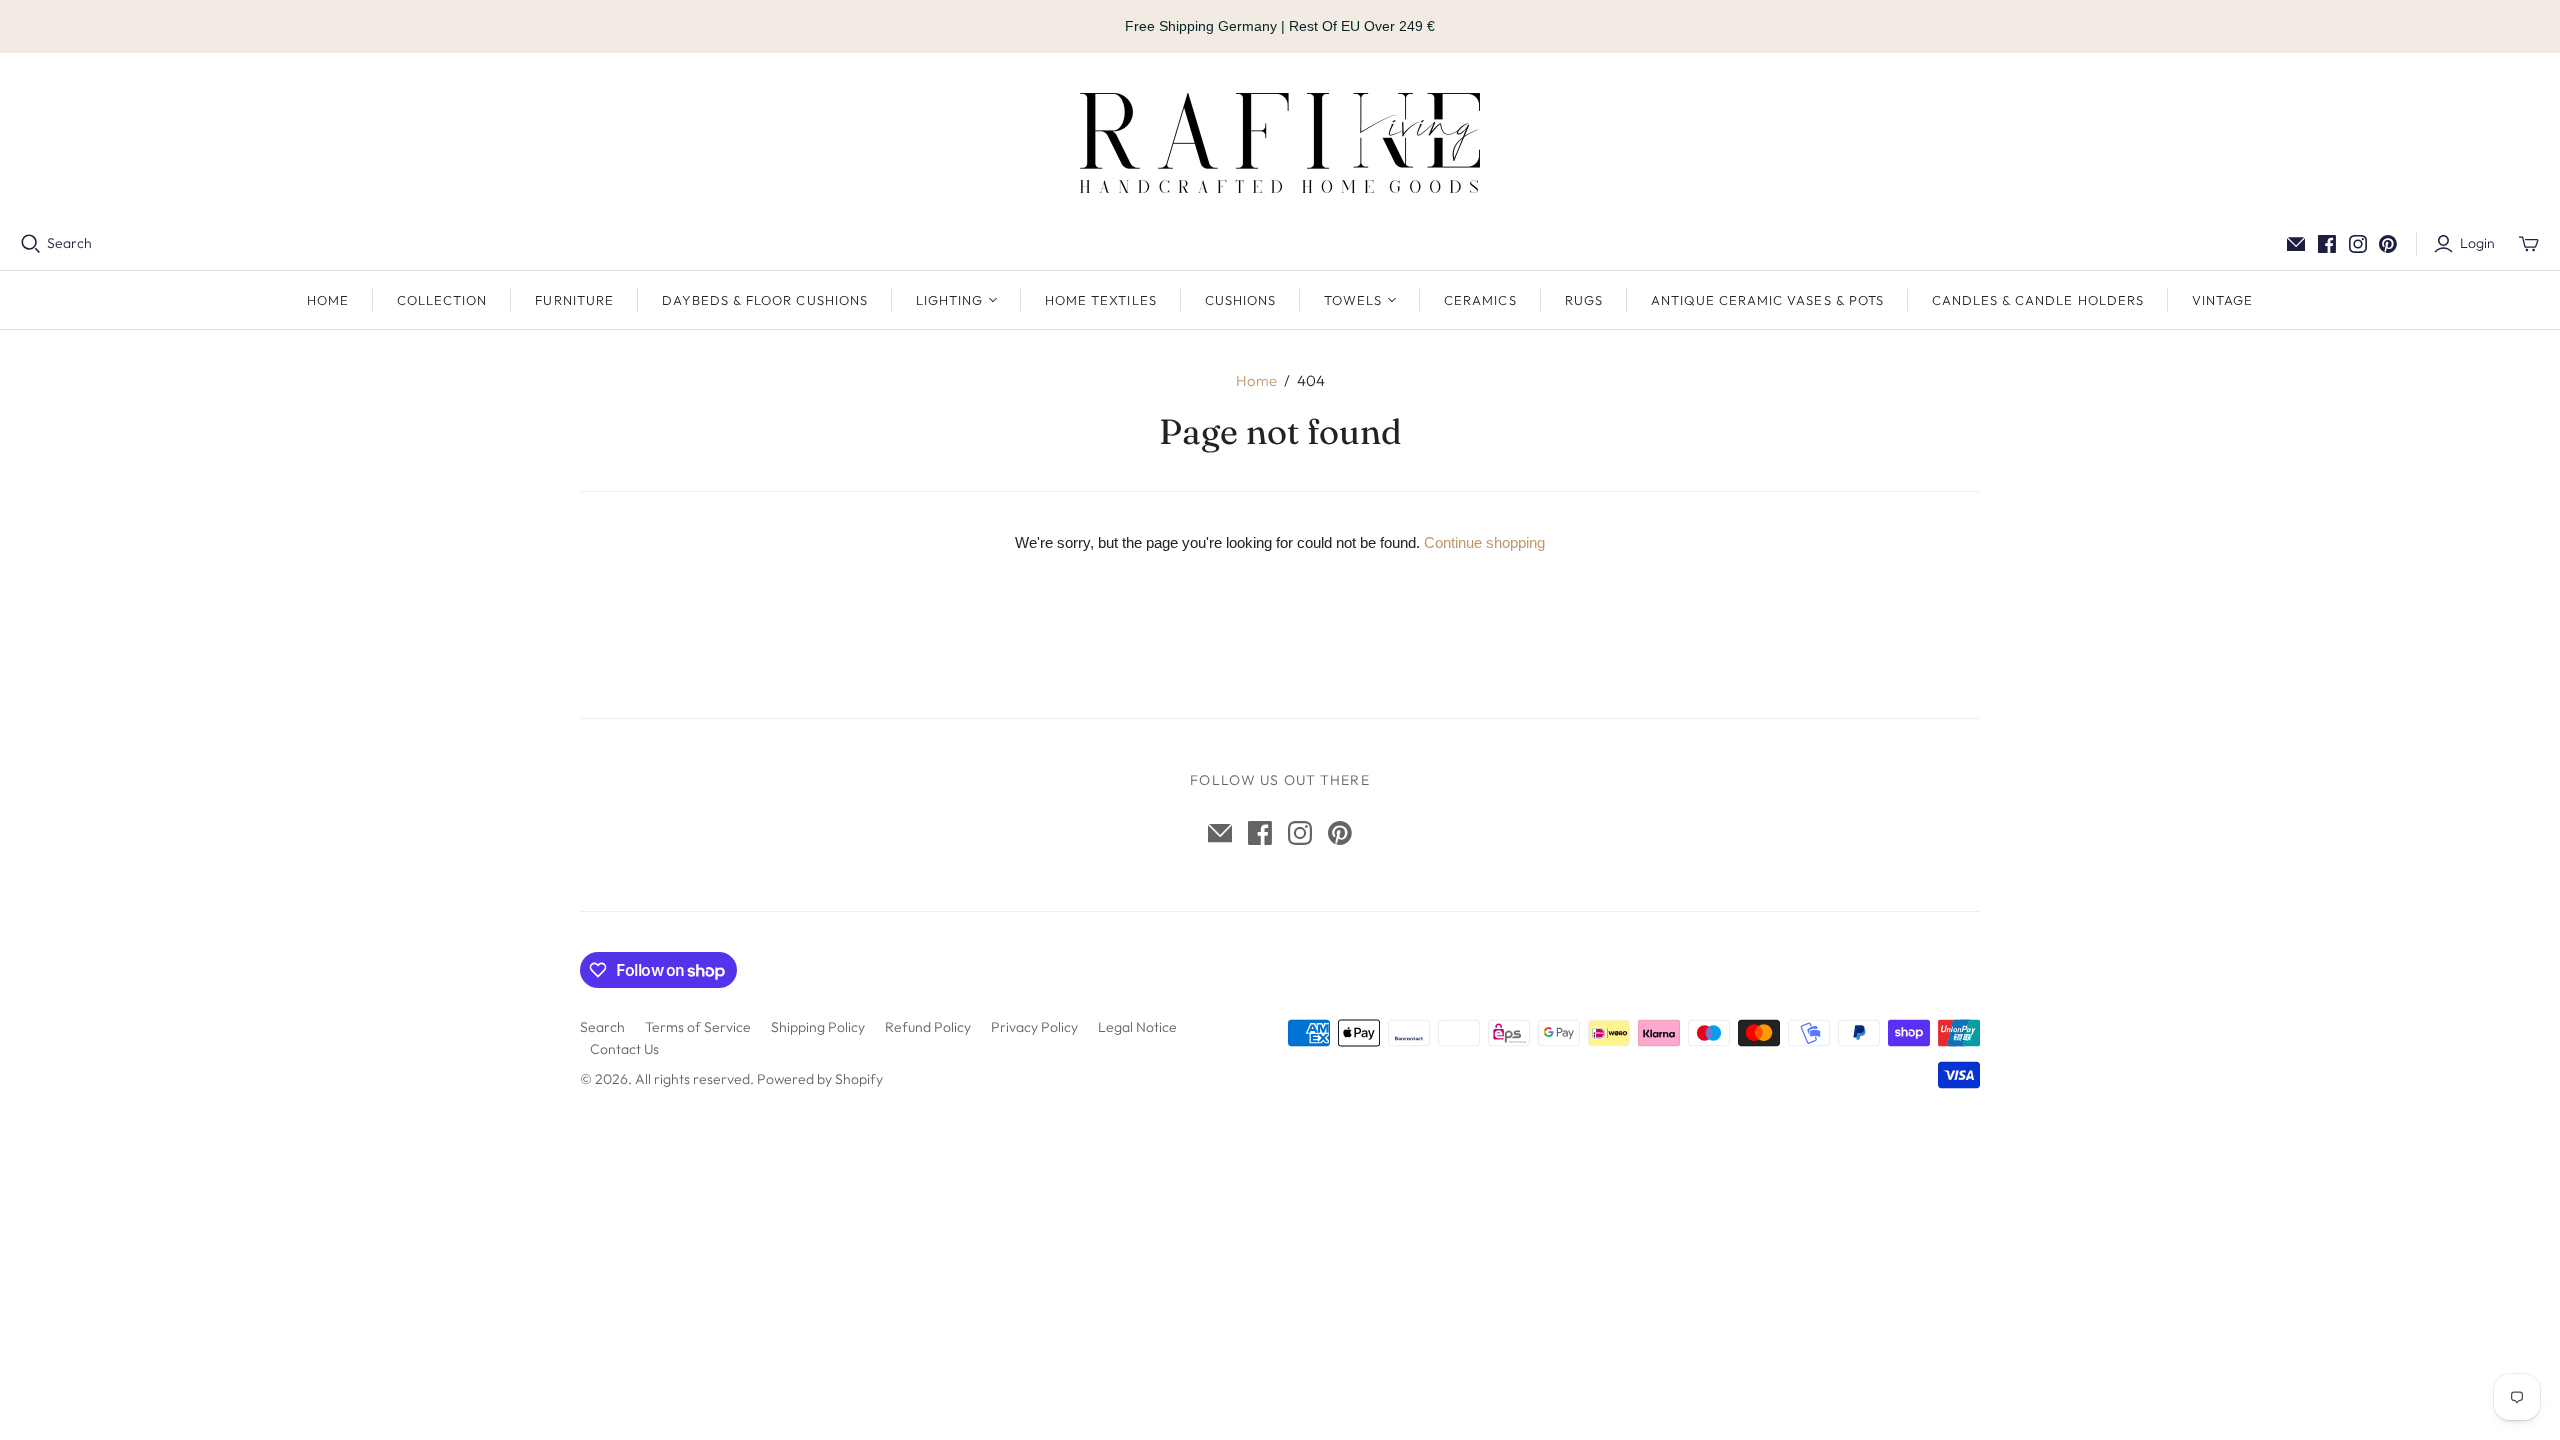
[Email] (2296, 244)
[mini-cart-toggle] (2529, 244)
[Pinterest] (2388, 244)
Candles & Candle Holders (2038, 300)
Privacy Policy (1034, 1027)
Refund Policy (928, 1027)
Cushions (1240, 300)
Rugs (1584, 300)
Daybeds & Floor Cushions (765, 300)
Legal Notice (1137, 1027)
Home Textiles (1101, 300)
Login (2477, 243)
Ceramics (1480, 300)
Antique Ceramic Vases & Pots (1767, 300)
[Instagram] (2358, 244)
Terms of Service (698, 1027)
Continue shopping (1484, 542)
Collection (442, 300)
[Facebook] (2327, 244)
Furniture (574, 300)
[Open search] (31, 244)
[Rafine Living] (1280, 143)
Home (328, 300)
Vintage (2222, 300)
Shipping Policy (818, 1027)
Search (69, 243)
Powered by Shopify (820, 1079)
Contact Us (624, 1049)
